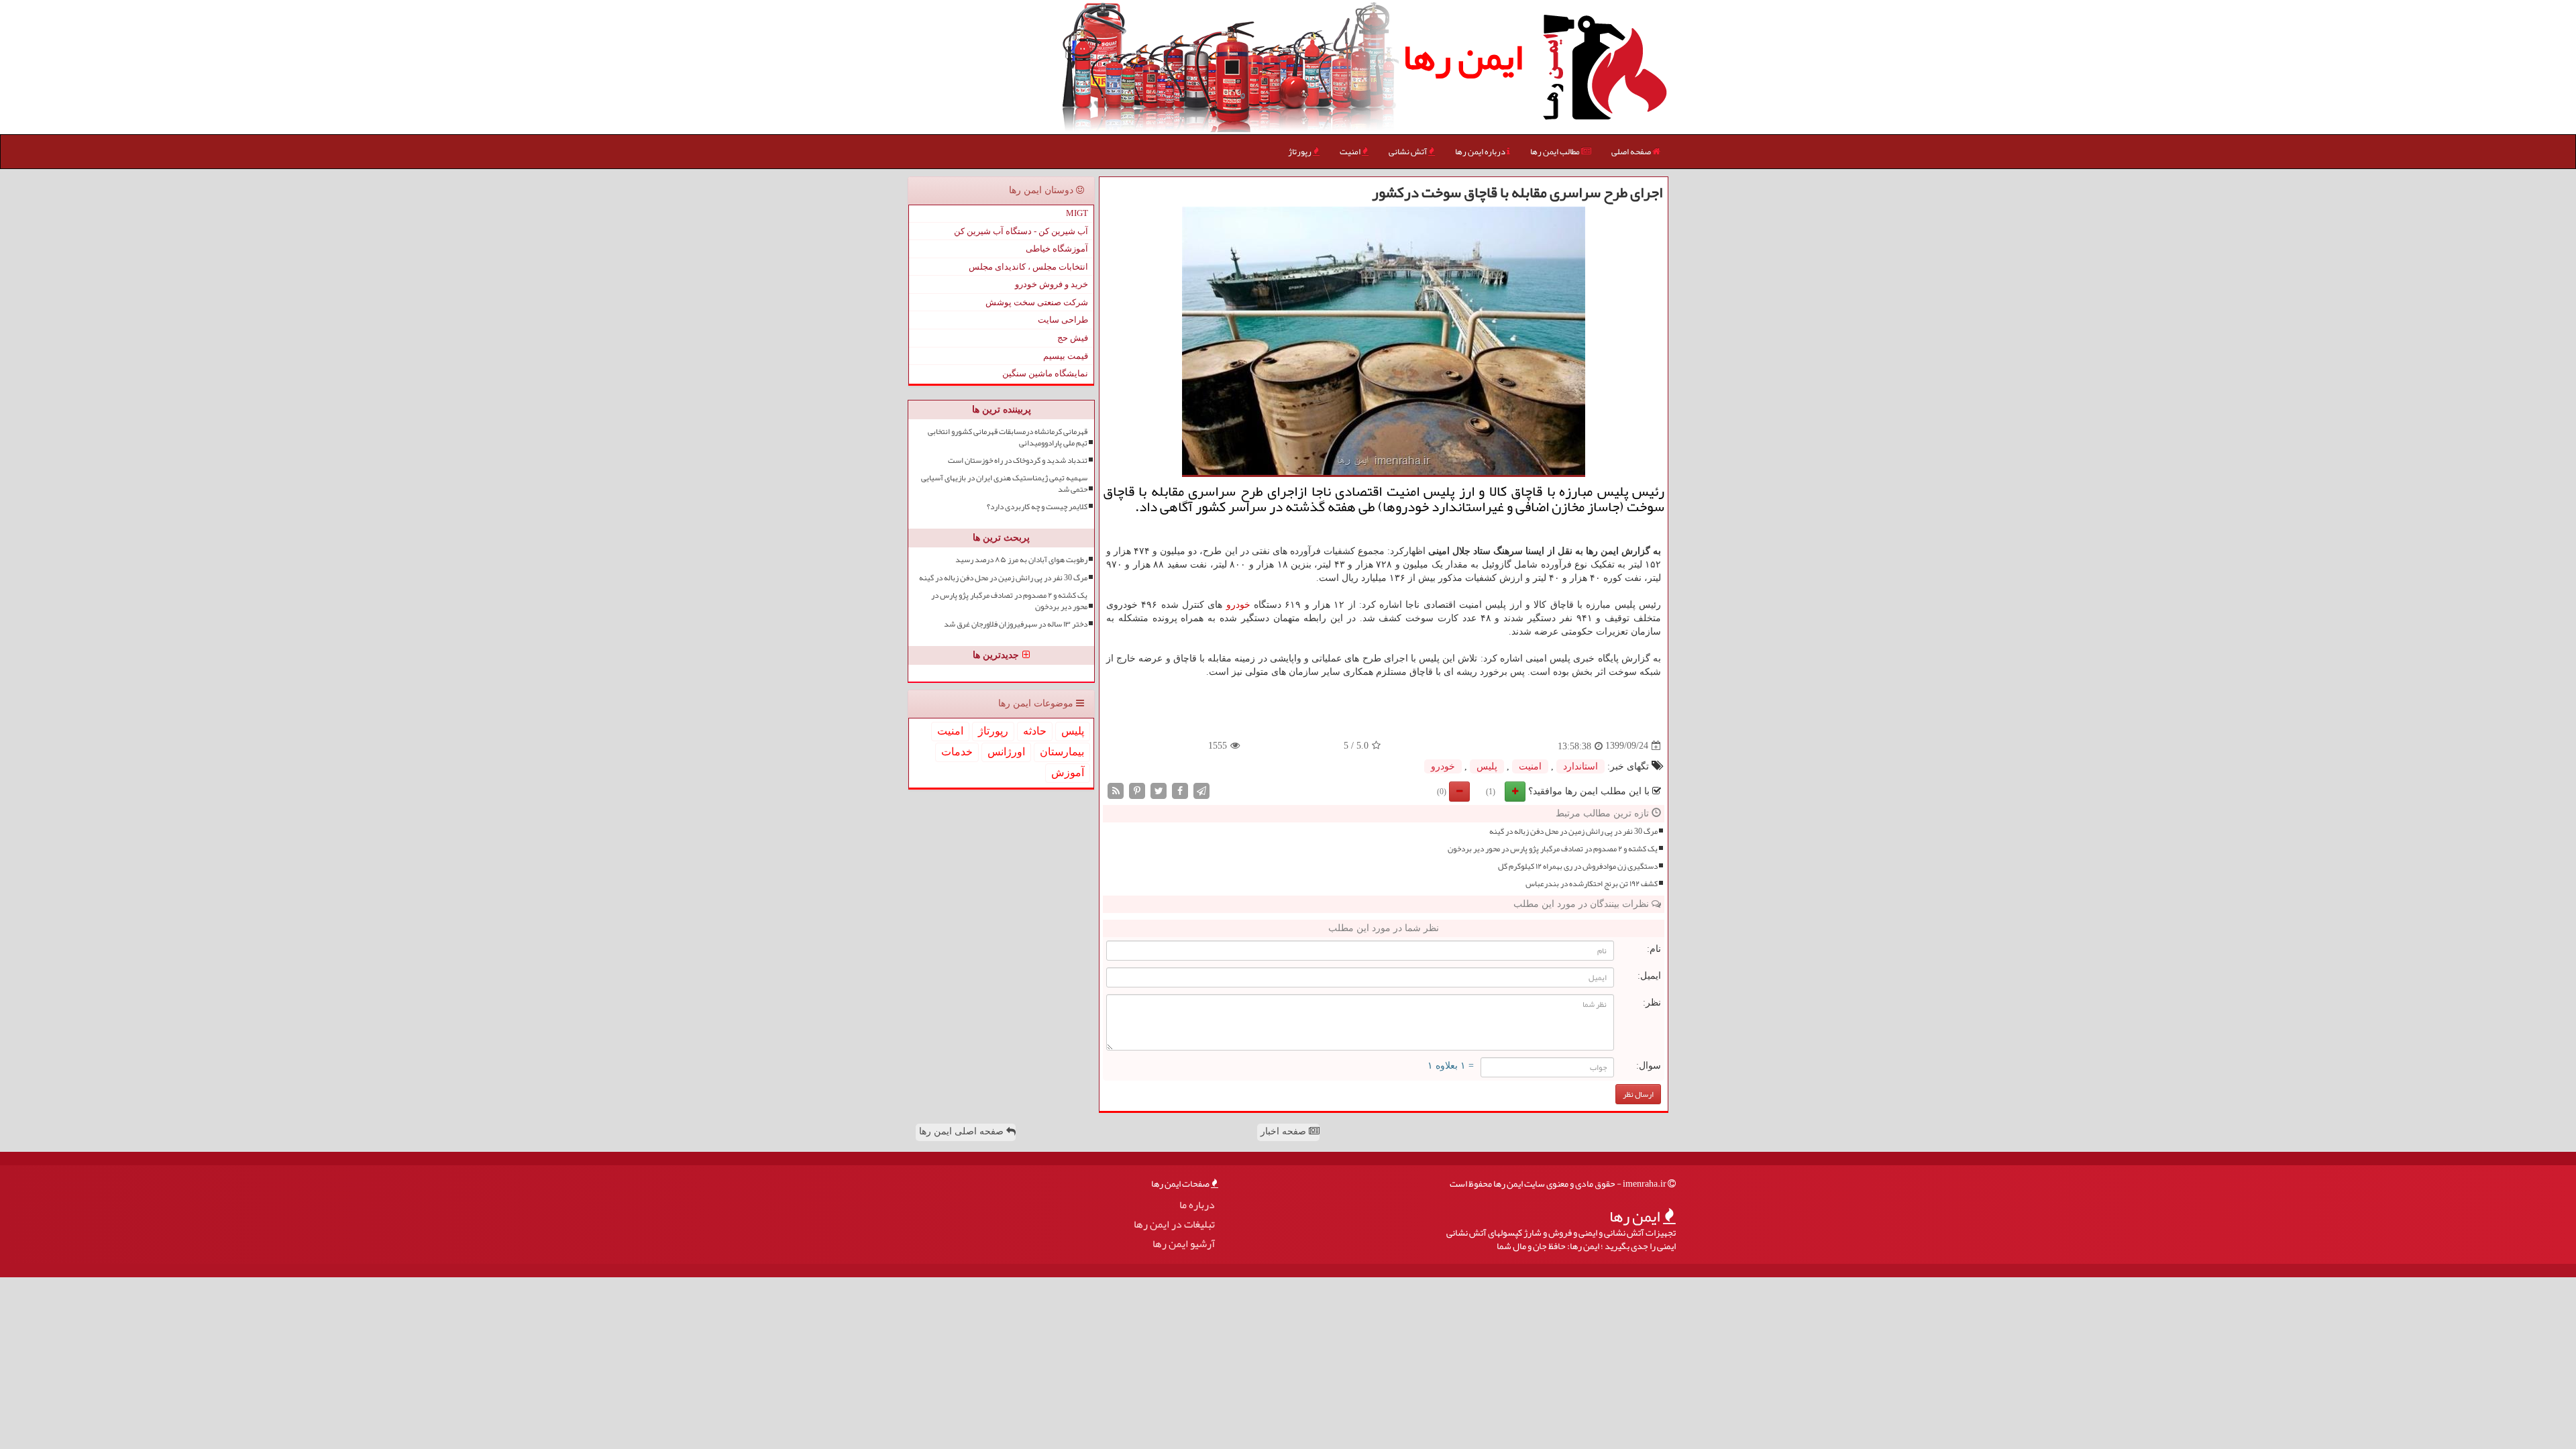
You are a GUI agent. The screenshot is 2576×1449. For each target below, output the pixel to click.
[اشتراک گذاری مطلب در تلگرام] (1201, 790)
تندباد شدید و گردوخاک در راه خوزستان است (1018, 461)
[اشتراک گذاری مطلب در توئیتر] (1159, 790)
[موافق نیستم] (1459, 792)
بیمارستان (1062, 752)
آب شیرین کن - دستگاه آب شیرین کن (1021, 231)
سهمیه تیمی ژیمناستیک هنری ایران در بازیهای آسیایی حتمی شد (1004, 484)
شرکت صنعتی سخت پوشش (1037, 302)
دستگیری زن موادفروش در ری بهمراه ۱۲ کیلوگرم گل (1578, 866)
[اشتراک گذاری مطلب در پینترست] (1137, 790)
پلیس (1487, 766)
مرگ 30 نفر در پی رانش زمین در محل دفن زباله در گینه (1573, 831)
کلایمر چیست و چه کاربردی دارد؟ (1037, 507)
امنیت (1351, 152)
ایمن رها (1463, 57)
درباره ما (1197, 1205)
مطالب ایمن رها (1556, 152)
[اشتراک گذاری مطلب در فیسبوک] (1180, 790)
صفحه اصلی (1632, 152)
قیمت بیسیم (1066, 356)
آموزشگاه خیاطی (1057, 249)
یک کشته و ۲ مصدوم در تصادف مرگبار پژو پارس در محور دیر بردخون (1553, 849)
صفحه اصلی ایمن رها (963, 1131)
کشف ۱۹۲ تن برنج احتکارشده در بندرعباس (1592, 884)
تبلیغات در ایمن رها (1174, 1225)
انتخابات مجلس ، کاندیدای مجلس (1028, 267)
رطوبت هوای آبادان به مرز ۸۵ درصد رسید (1021, 560)
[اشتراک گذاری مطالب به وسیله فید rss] (1116, 790)
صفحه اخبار (1285, 1131)
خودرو (1238, 605)
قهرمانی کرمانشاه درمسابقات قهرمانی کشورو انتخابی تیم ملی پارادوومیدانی (1008, 437)
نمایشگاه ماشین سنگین (1045, 373)
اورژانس (1006, 752)
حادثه (1035, 731)
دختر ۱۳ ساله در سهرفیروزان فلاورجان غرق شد (1016, 624)
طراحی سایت (1063, 320)
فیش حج (1073, 338)
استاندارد (1580, 766)
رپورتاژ (1300, 152)
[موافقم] (1515, 792)
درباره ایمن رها (1481, 152)
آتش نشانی (1408, 152)
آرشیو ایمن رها (1184, 1244)
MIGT (1077, 213)
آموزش (1068, 772)
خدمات (957, 752)
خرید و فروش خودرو (1052, 284)
